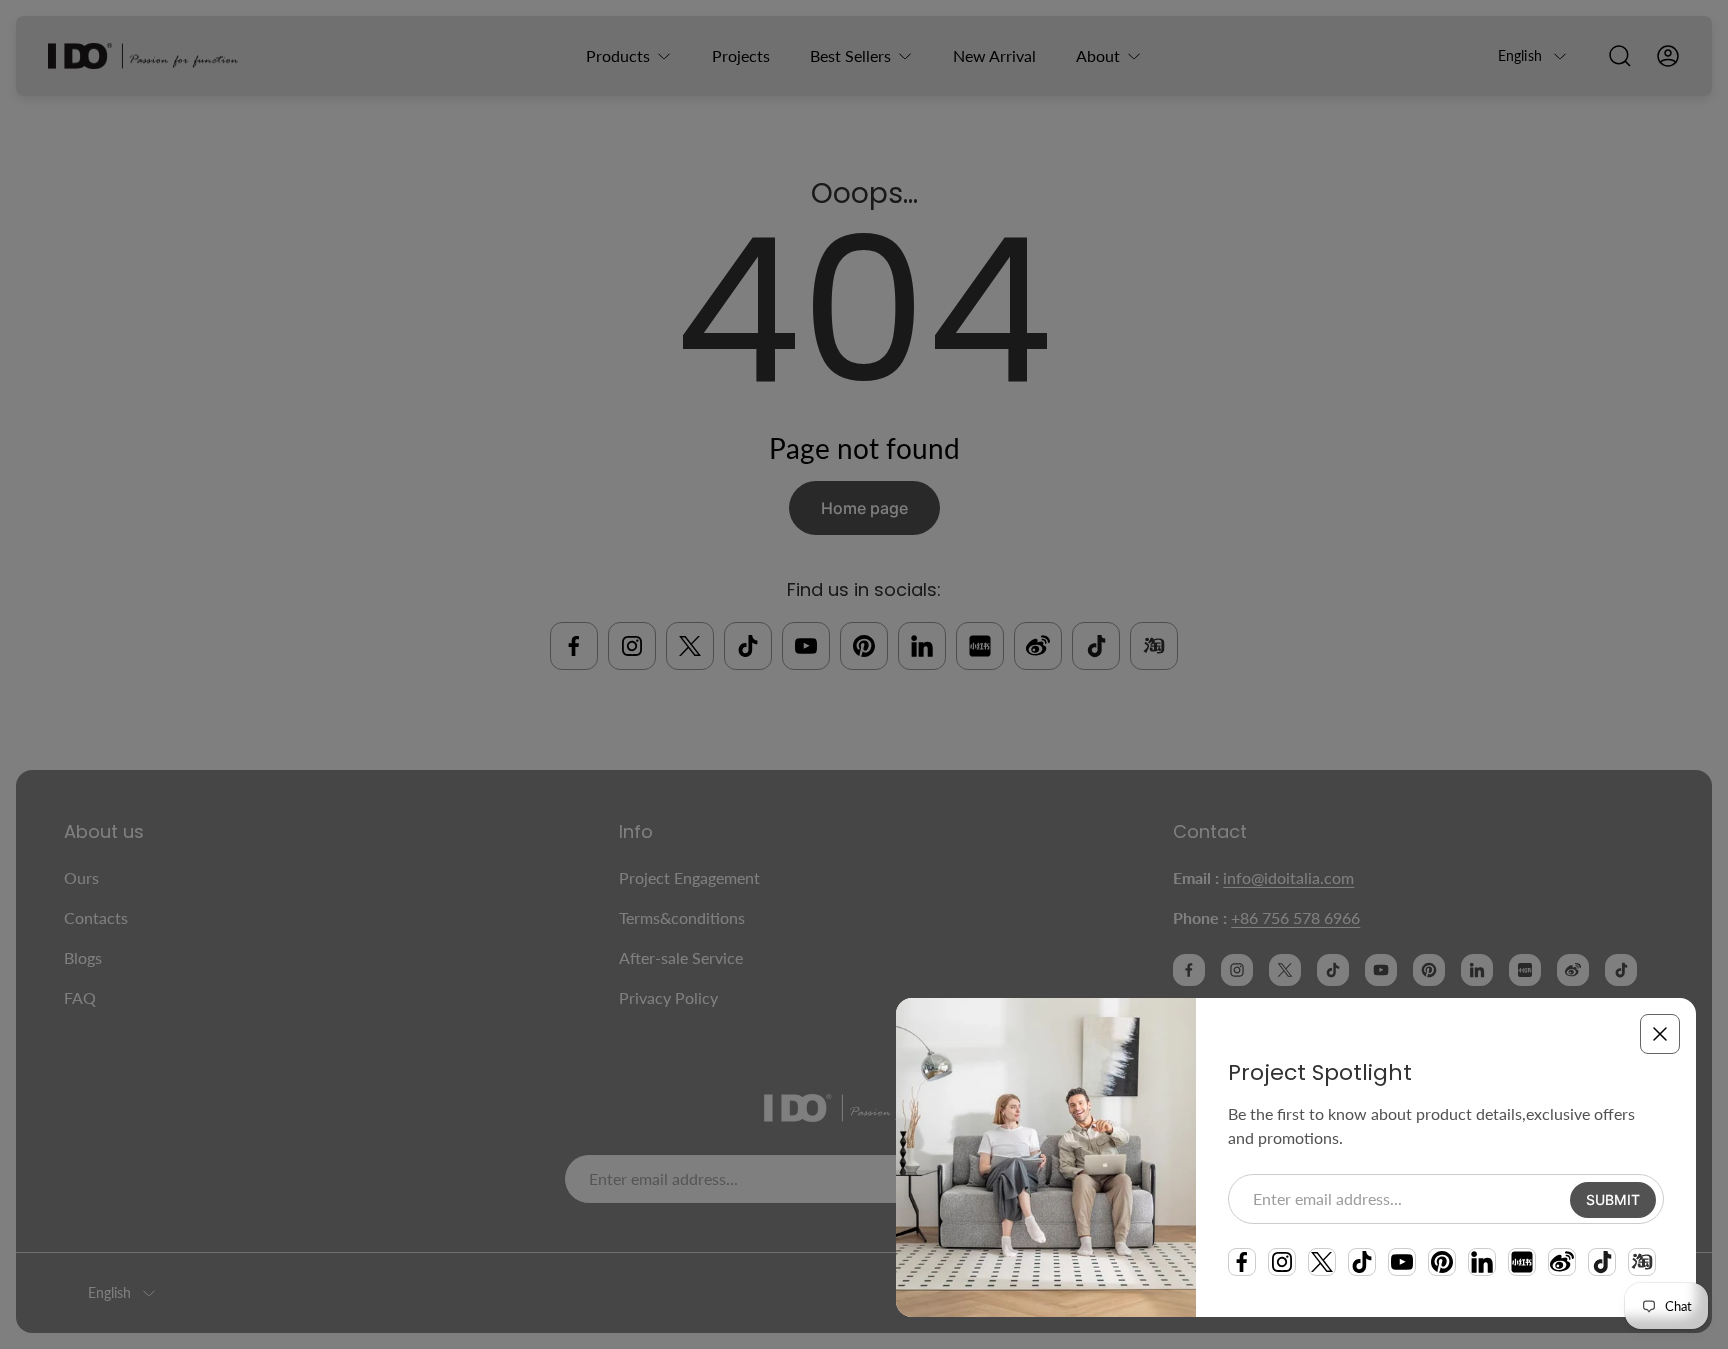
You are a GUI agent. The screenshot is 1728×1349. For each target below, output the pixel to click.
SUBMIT (1613, 1199)
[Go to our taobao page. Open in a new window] (1642, 1262)
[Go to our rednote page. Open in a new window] (1522, 1262)
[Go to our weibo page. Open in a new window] (1562, 1262)
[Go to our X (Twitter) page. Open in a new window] (1322, 1262)
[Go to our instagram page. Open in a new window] (1282, 1262)
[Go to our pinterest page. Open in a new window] (1442, 1262)
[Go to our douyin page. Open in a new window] (1602, 1262)
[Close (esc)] (1660, 1034)
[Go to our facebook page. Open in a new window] (1242, 1262)
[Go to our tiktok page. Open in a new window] (1362, 1262)
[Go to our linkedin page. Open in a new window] (1482, 1262)
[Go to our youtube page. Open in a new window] (1402, 1262)
